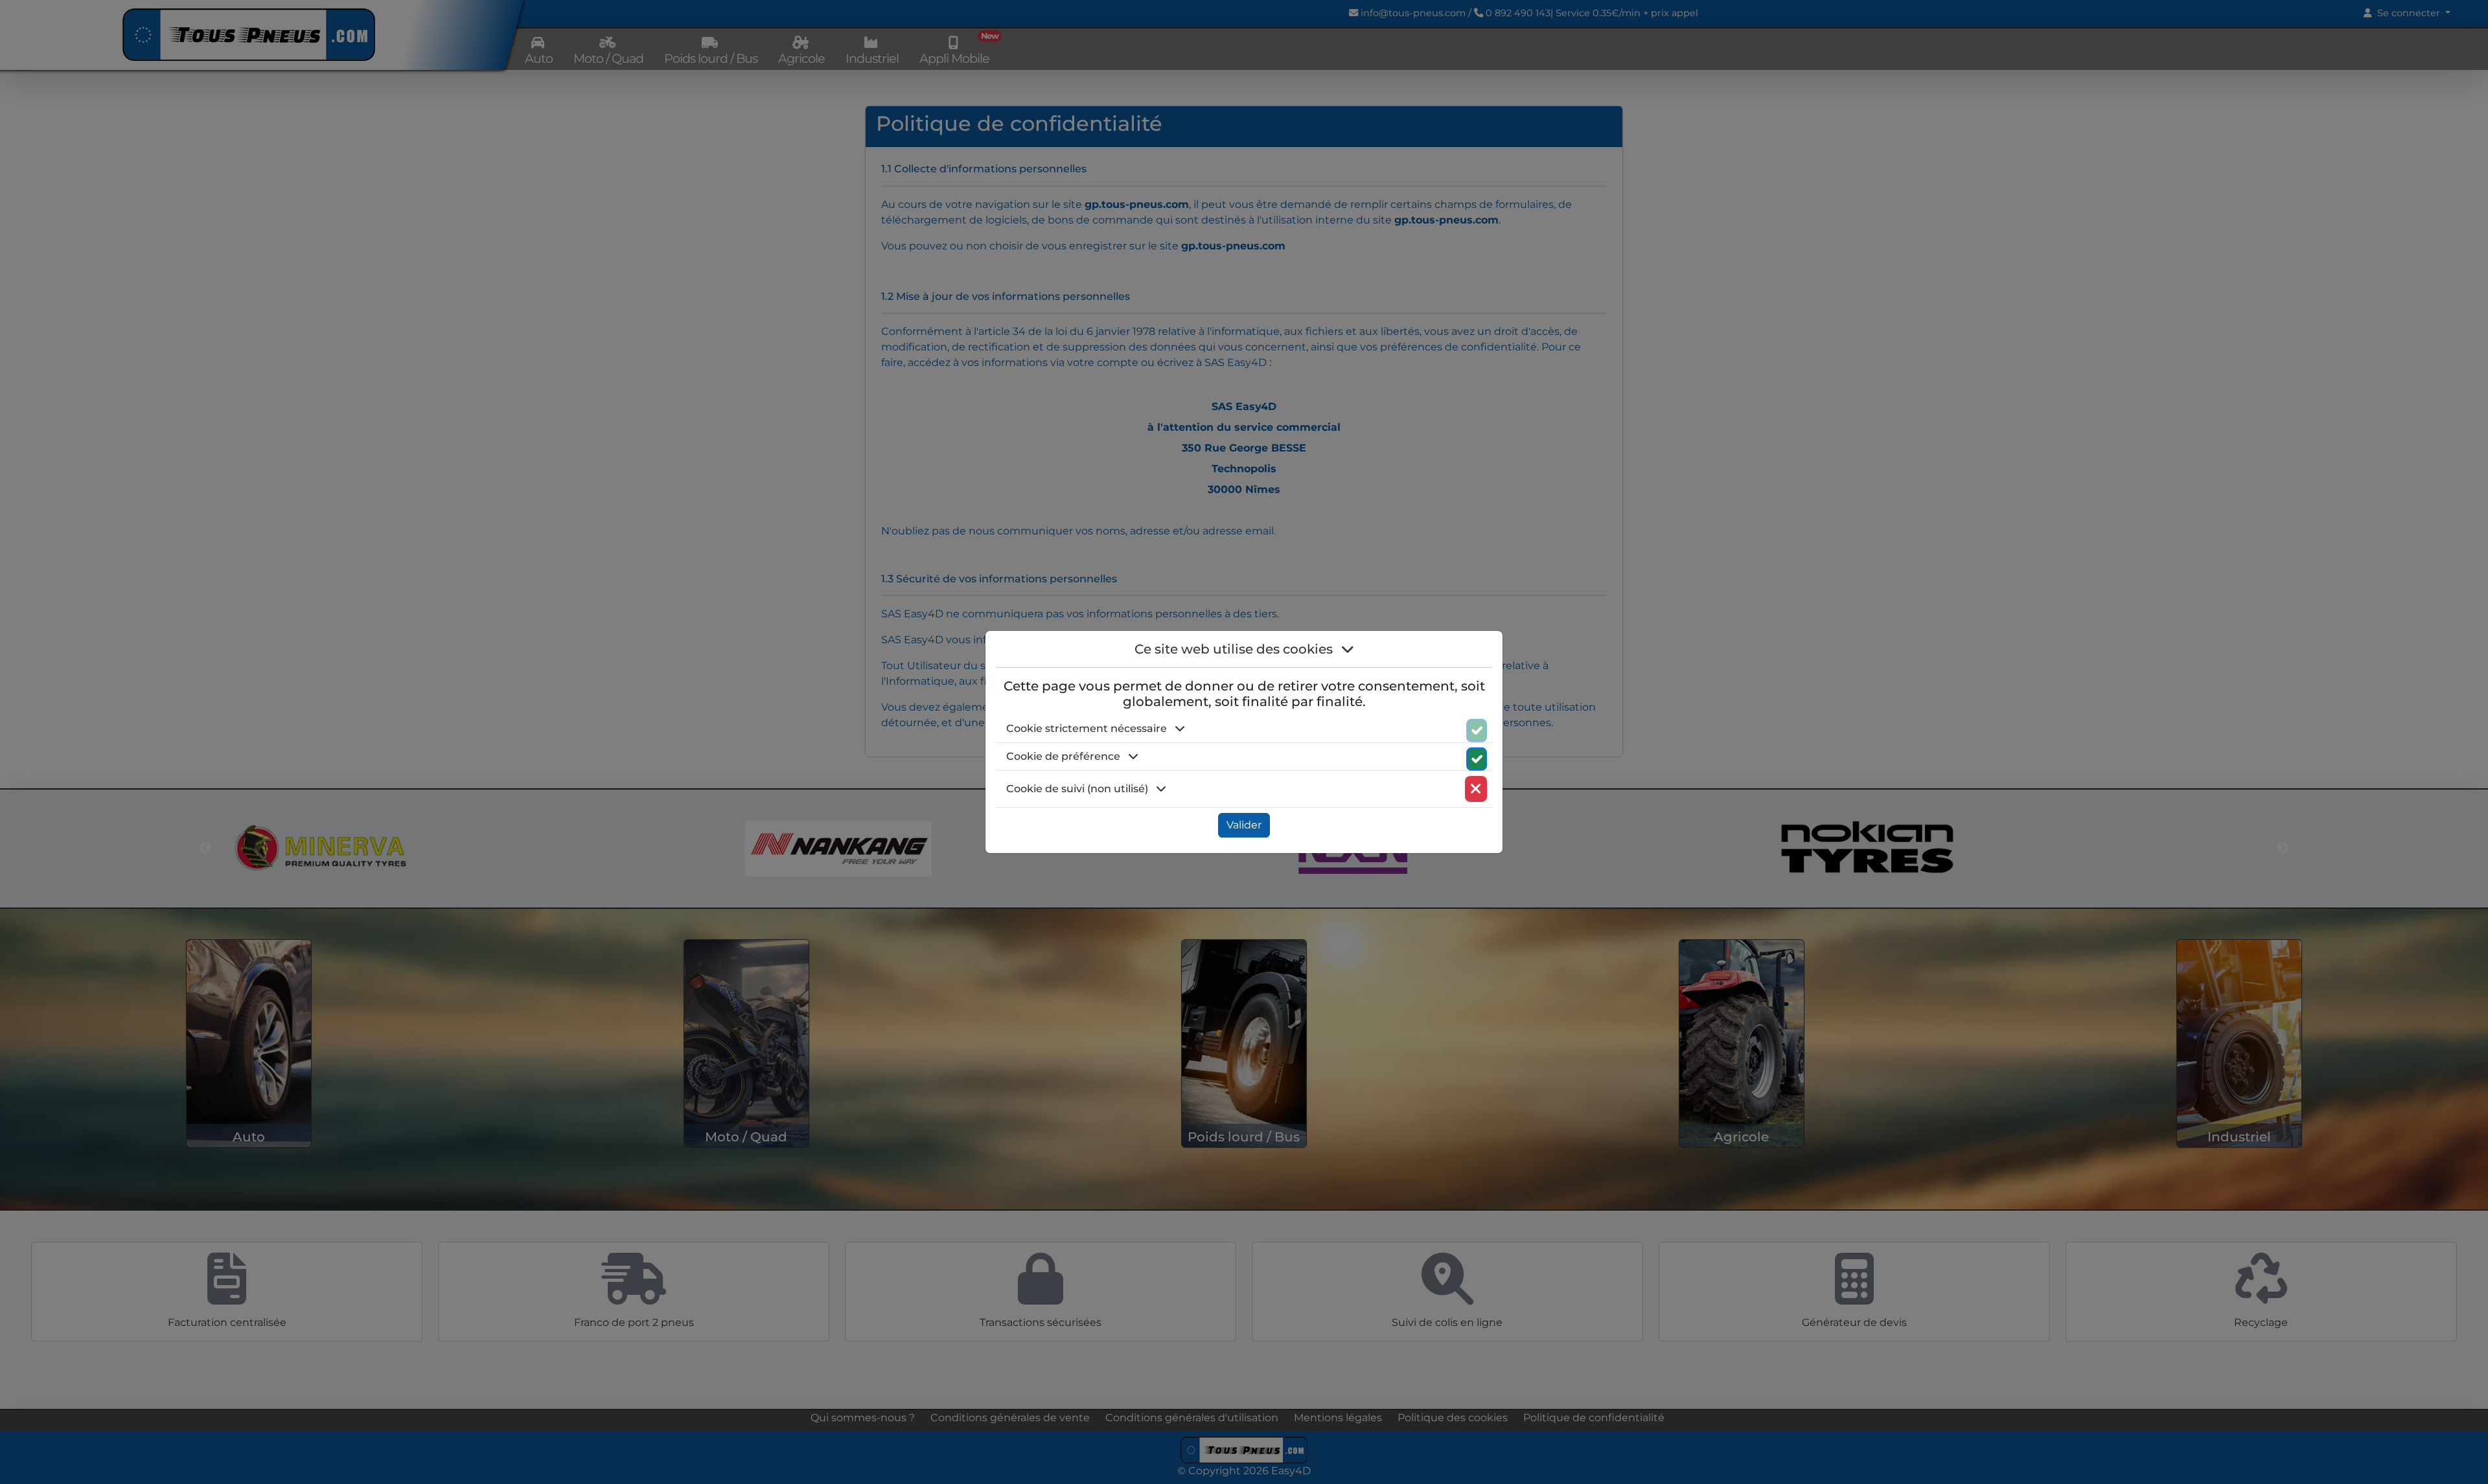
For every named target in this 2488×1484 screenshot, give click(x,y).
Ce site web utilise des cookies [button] (1235, 649)
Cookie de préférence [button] (1065, 756)
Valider (1244, 825)
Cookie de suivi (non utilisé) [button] (1078, 789)
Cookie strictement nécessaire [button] (1088, 728)
